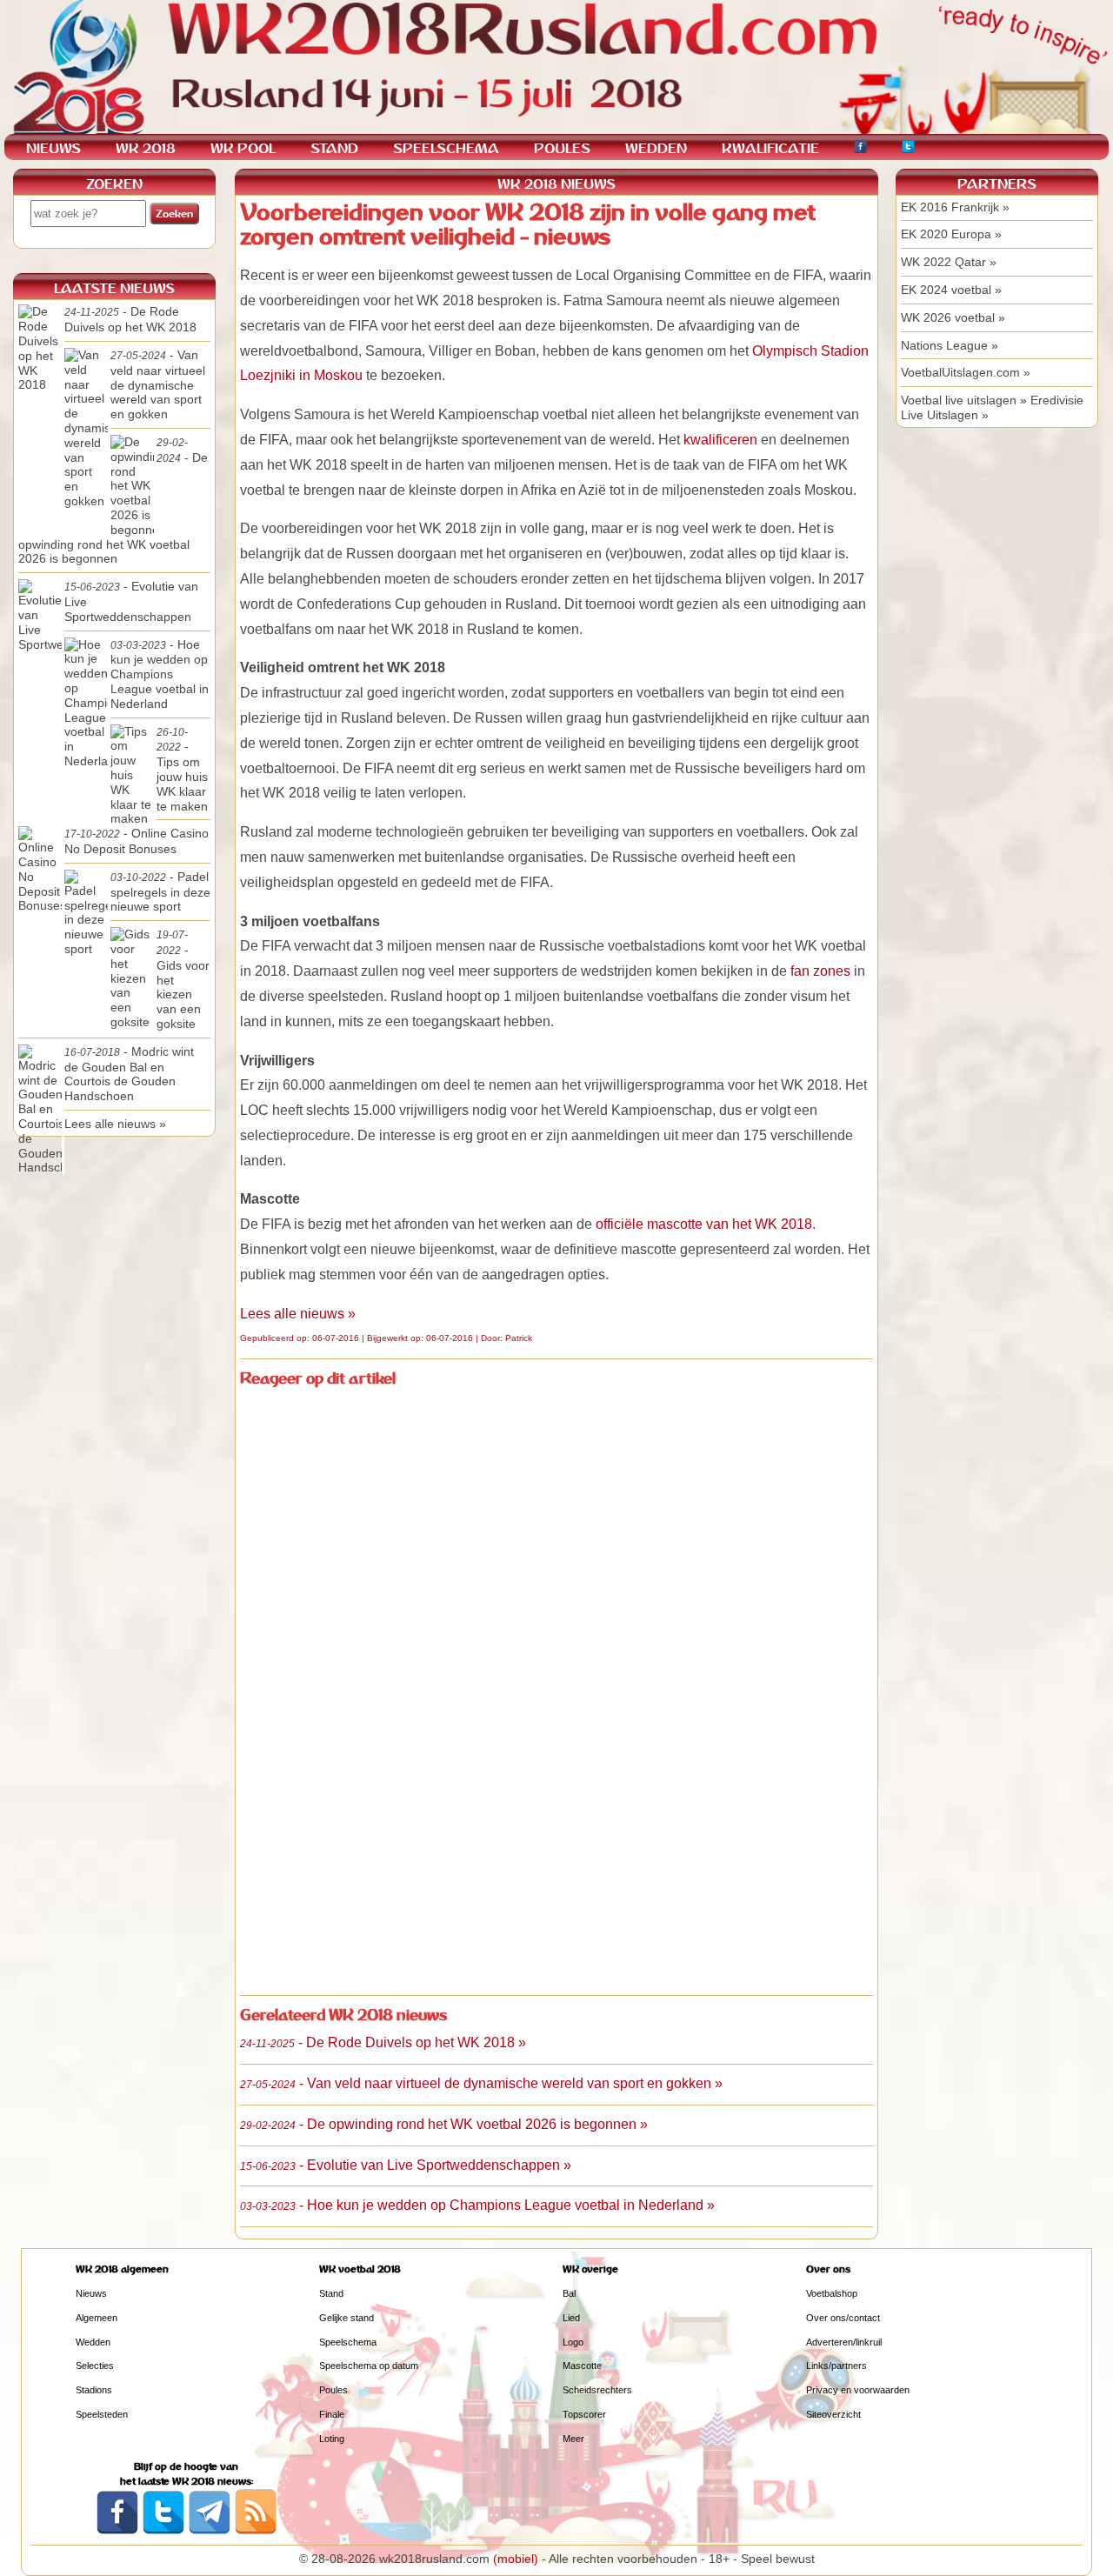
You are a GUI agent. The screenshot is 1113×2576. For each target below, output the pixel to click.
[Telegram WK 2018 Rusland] (210, 2531)
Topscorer (584, 2414)
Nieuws (91, 2293)
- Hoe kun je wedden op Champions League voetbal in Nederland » (477, 2205)
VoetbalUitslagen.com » (966, 372)
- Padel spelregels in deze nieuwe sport (160, 892)
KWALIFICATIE (770, 148)
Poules (333, 2390)
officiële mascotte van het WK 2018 (704, 1224)
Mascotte (582, 2366)
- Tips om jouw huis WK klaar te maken (182, 770)
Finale (332, 2414)
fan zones (820, 971)
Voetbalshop (832, 2293)
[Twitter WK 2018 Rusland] (163, 2531)
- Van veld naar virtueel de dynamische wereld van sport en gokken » (481, 2083)
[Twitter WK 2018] (908, 149)
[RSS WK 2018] (256, 2531)
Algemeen (97, 2318)
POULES (562, 148)
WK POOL (243, 148)
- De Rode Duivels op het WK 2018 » (383, 2042)
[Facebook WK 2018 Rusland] (117, 2531)
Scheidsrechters (597, 2390)
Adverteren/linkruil (844, 2342)
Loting (332, 2439)
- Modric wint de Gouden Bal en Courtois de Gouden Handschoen (129, 1074)
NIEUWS (53, 148)
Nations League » (950, 345)
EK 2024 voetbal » (951, 290)
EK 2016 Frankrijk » (955, 207)
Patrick (519, 1338)
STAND (334, 148)
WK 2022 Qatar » (949, 262)
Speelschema (348, 2342)
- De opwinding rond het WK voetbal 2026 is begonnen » (444, 2124)
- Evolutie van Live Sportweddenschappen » (406, 2165)
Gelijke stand (347, 2318)
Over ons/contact (843, 2318)
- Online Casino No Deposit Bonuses (137, 841)
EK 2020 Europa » (951, 234)
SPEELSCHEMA (446, 148)
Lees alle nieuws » (298, 1314)
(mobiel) (516, 2559)
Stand (331, 2293)
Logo (573, 2342)
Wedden (93, 2342)
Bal (569, 2293)
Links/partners (836, 2366)
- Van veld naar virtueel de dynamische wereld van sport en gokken (158, 384)
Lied (571, 2318)
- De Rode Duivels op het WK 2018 (130, 319)
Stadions (94, 2390)
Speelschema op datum (369, 2366)
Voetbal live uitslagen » (964, 400)
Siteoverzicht (833, 2414)
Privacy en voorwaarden (858, 2390)
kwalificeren (720, 440)
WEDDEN (656, 148)
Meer (573, 2439)
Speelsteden (102, 2414)
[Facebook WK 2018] (860, 149)
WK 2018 (146, 148)
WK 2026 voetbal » (953, 317)
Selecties (95, 2366)
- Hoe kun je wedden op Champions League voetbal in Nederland (160, 674)
